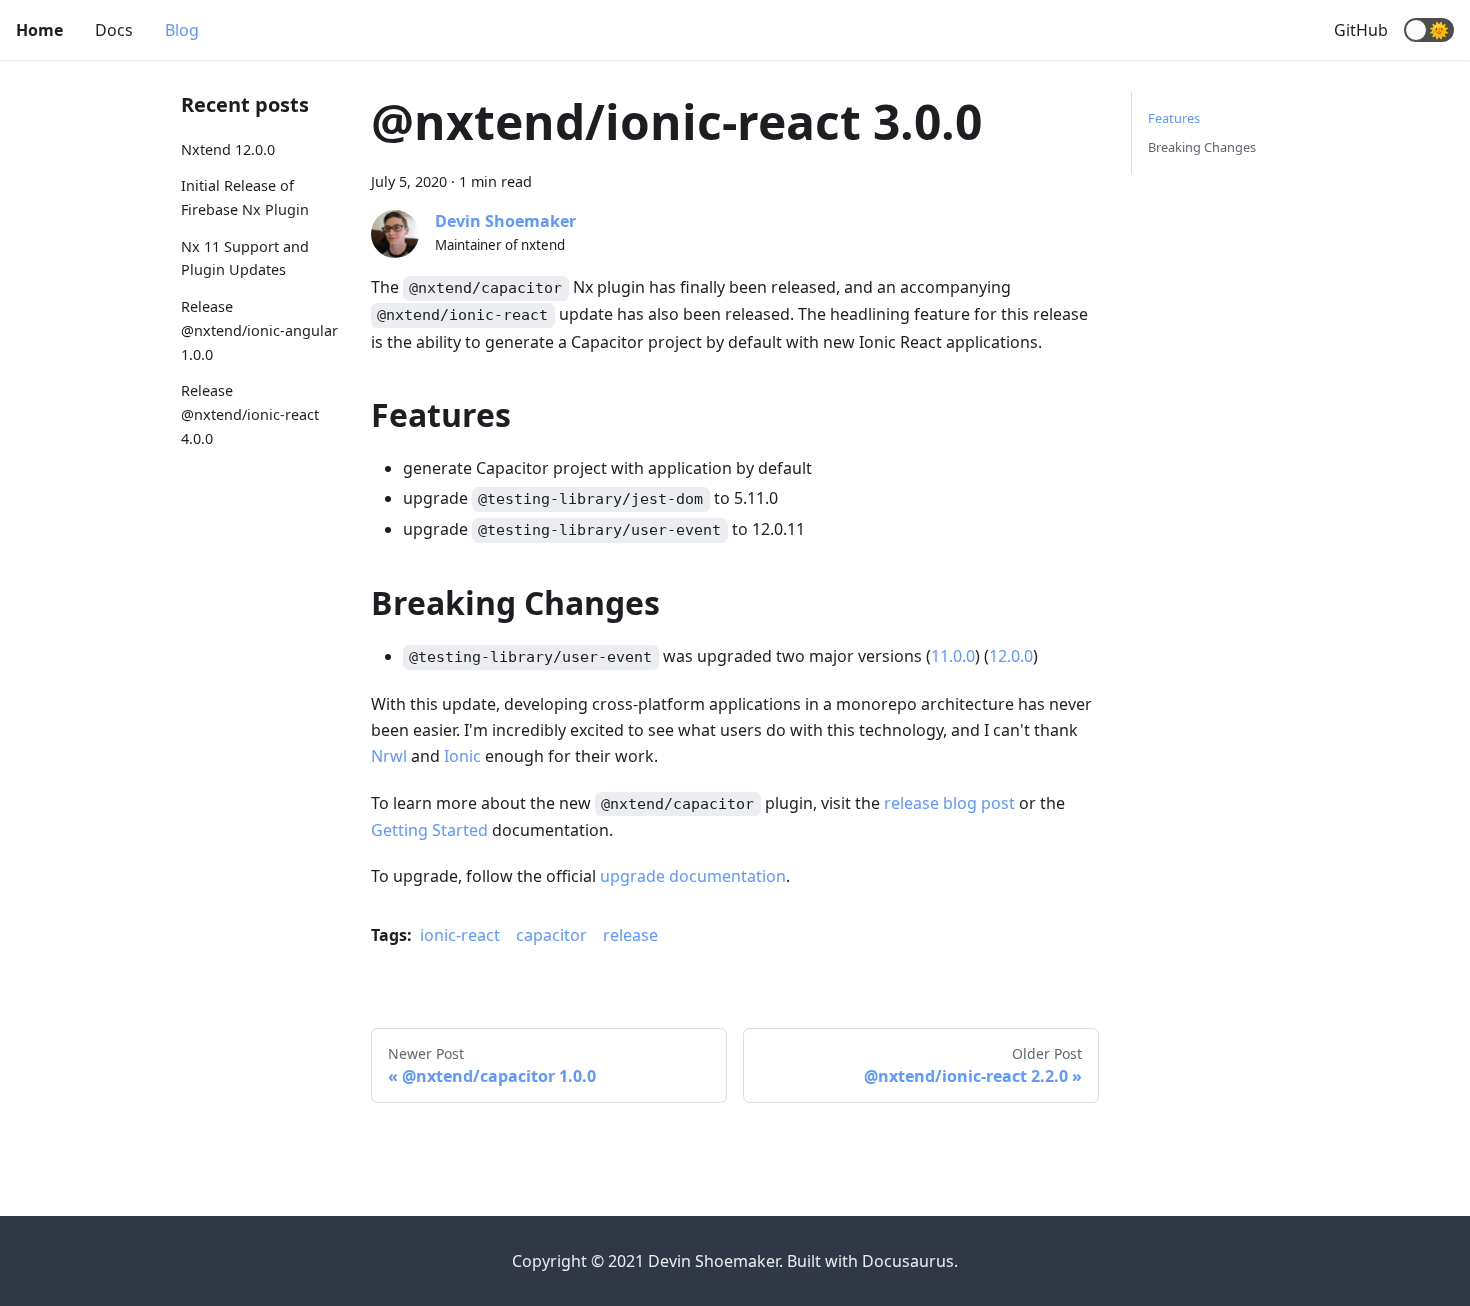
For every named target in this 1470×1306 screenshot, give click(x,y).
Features (1174, 118)
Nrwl (389, 756)
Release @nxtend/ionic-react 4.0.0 (250, 414)
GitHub (1361, 30)
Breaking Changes (1202, 147)
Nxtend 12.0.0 (228, 149)
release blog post (949, 803)
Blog (182, 30)
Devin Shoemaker (505, 221)
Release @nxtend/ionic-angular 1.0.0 (259, 330)
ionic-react (460, 935)
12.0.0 (1011, 656)
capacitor (551, 935)
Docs (114, 30)
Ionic (462, 756)
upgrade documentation (693, 876)
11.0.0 (953, 656)
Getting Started (429, 830)
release (630, 935)
